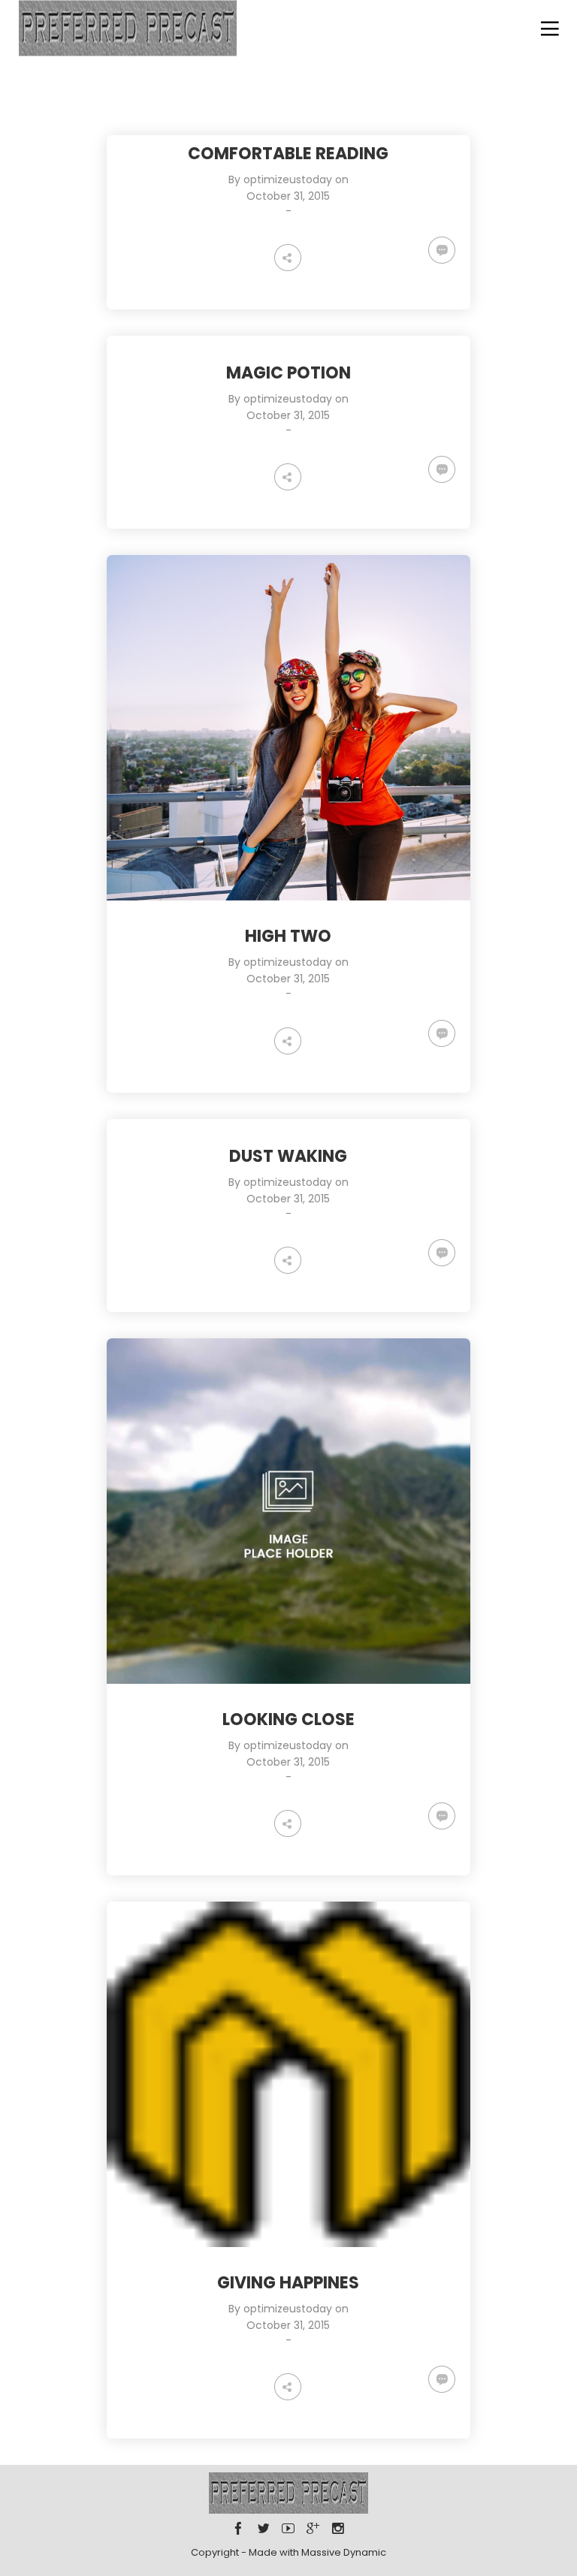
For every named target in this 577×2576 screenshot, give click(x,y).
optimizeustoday (288, 179)
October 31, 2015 (288, 196)
